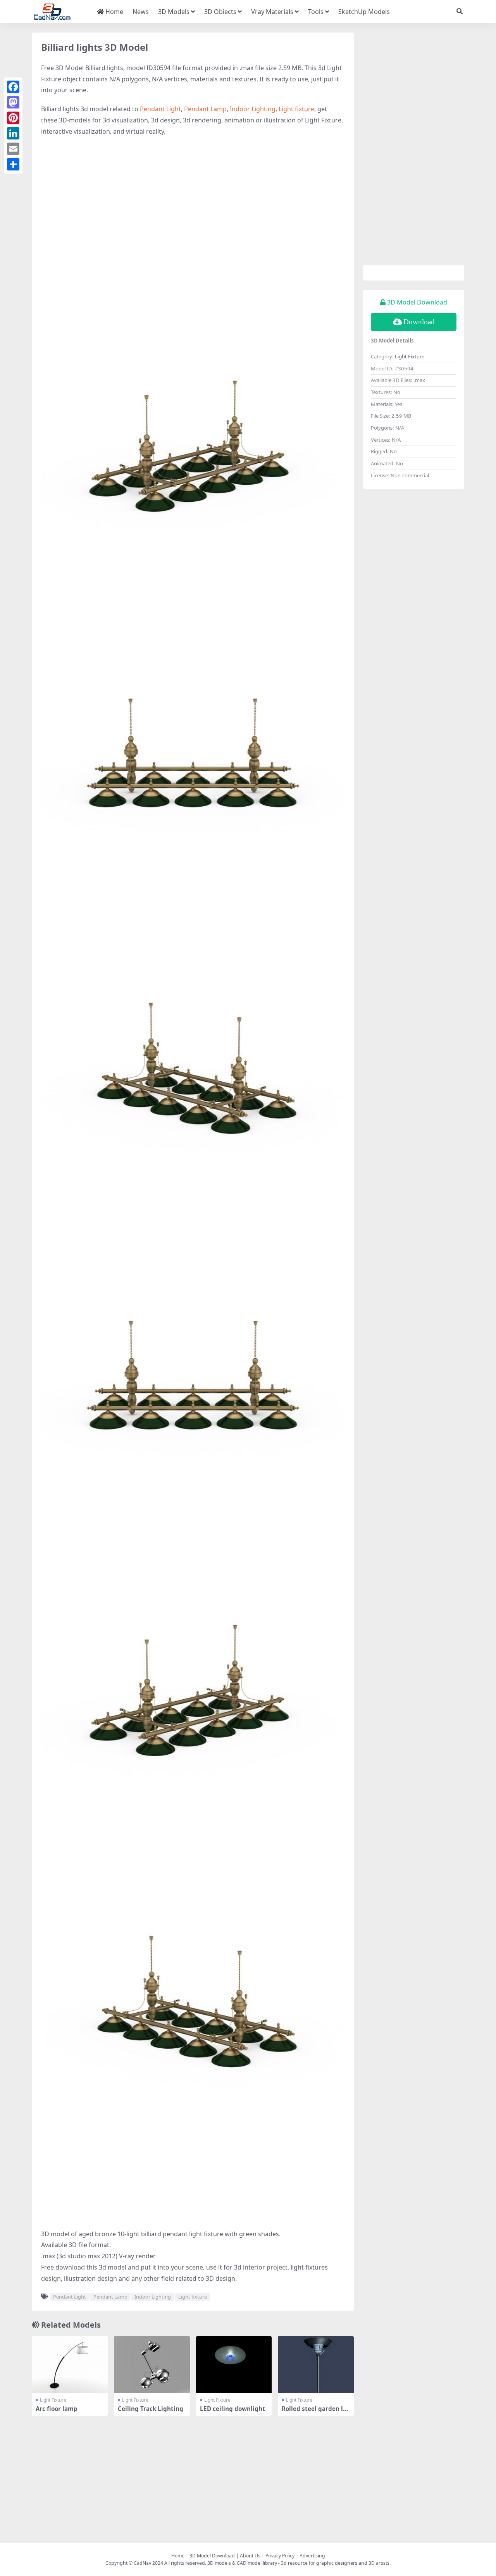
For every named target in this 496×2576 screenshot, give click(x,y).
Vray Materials (272, 12)
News (141, 12)
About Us (250, 2556)
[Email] (13, 149)
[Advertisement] (193, 199)
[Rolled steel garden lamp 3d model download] (316, 2364)
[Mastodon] (13, 102)
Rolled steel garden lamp (314, 2412)
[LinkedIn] (13, 133)
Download (419, 322)
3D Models (174, 12)
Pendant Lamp (205, 109)
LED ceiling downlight (232, 2409)
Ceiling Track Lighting (151, 2409)
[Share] (13, 164)
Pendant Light (160, 109)
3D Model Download (212, 2556)
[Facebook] (13, 87)
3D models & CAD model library (242, 2563)
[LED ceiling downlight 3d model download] (234, 2364)
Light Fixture (53, 2400)
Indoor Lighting (253, 109)
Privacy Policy (280, 2556)
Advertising (312, 2556)
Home (114, 12)
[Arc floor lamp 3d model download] (70, 2364)
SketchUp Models (364, 12)
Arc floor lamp (57, 2409)
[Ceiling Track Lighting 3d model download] (152, 2364)
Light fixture (296, 109)
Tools (316, 12)
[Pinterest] (13, 118)
